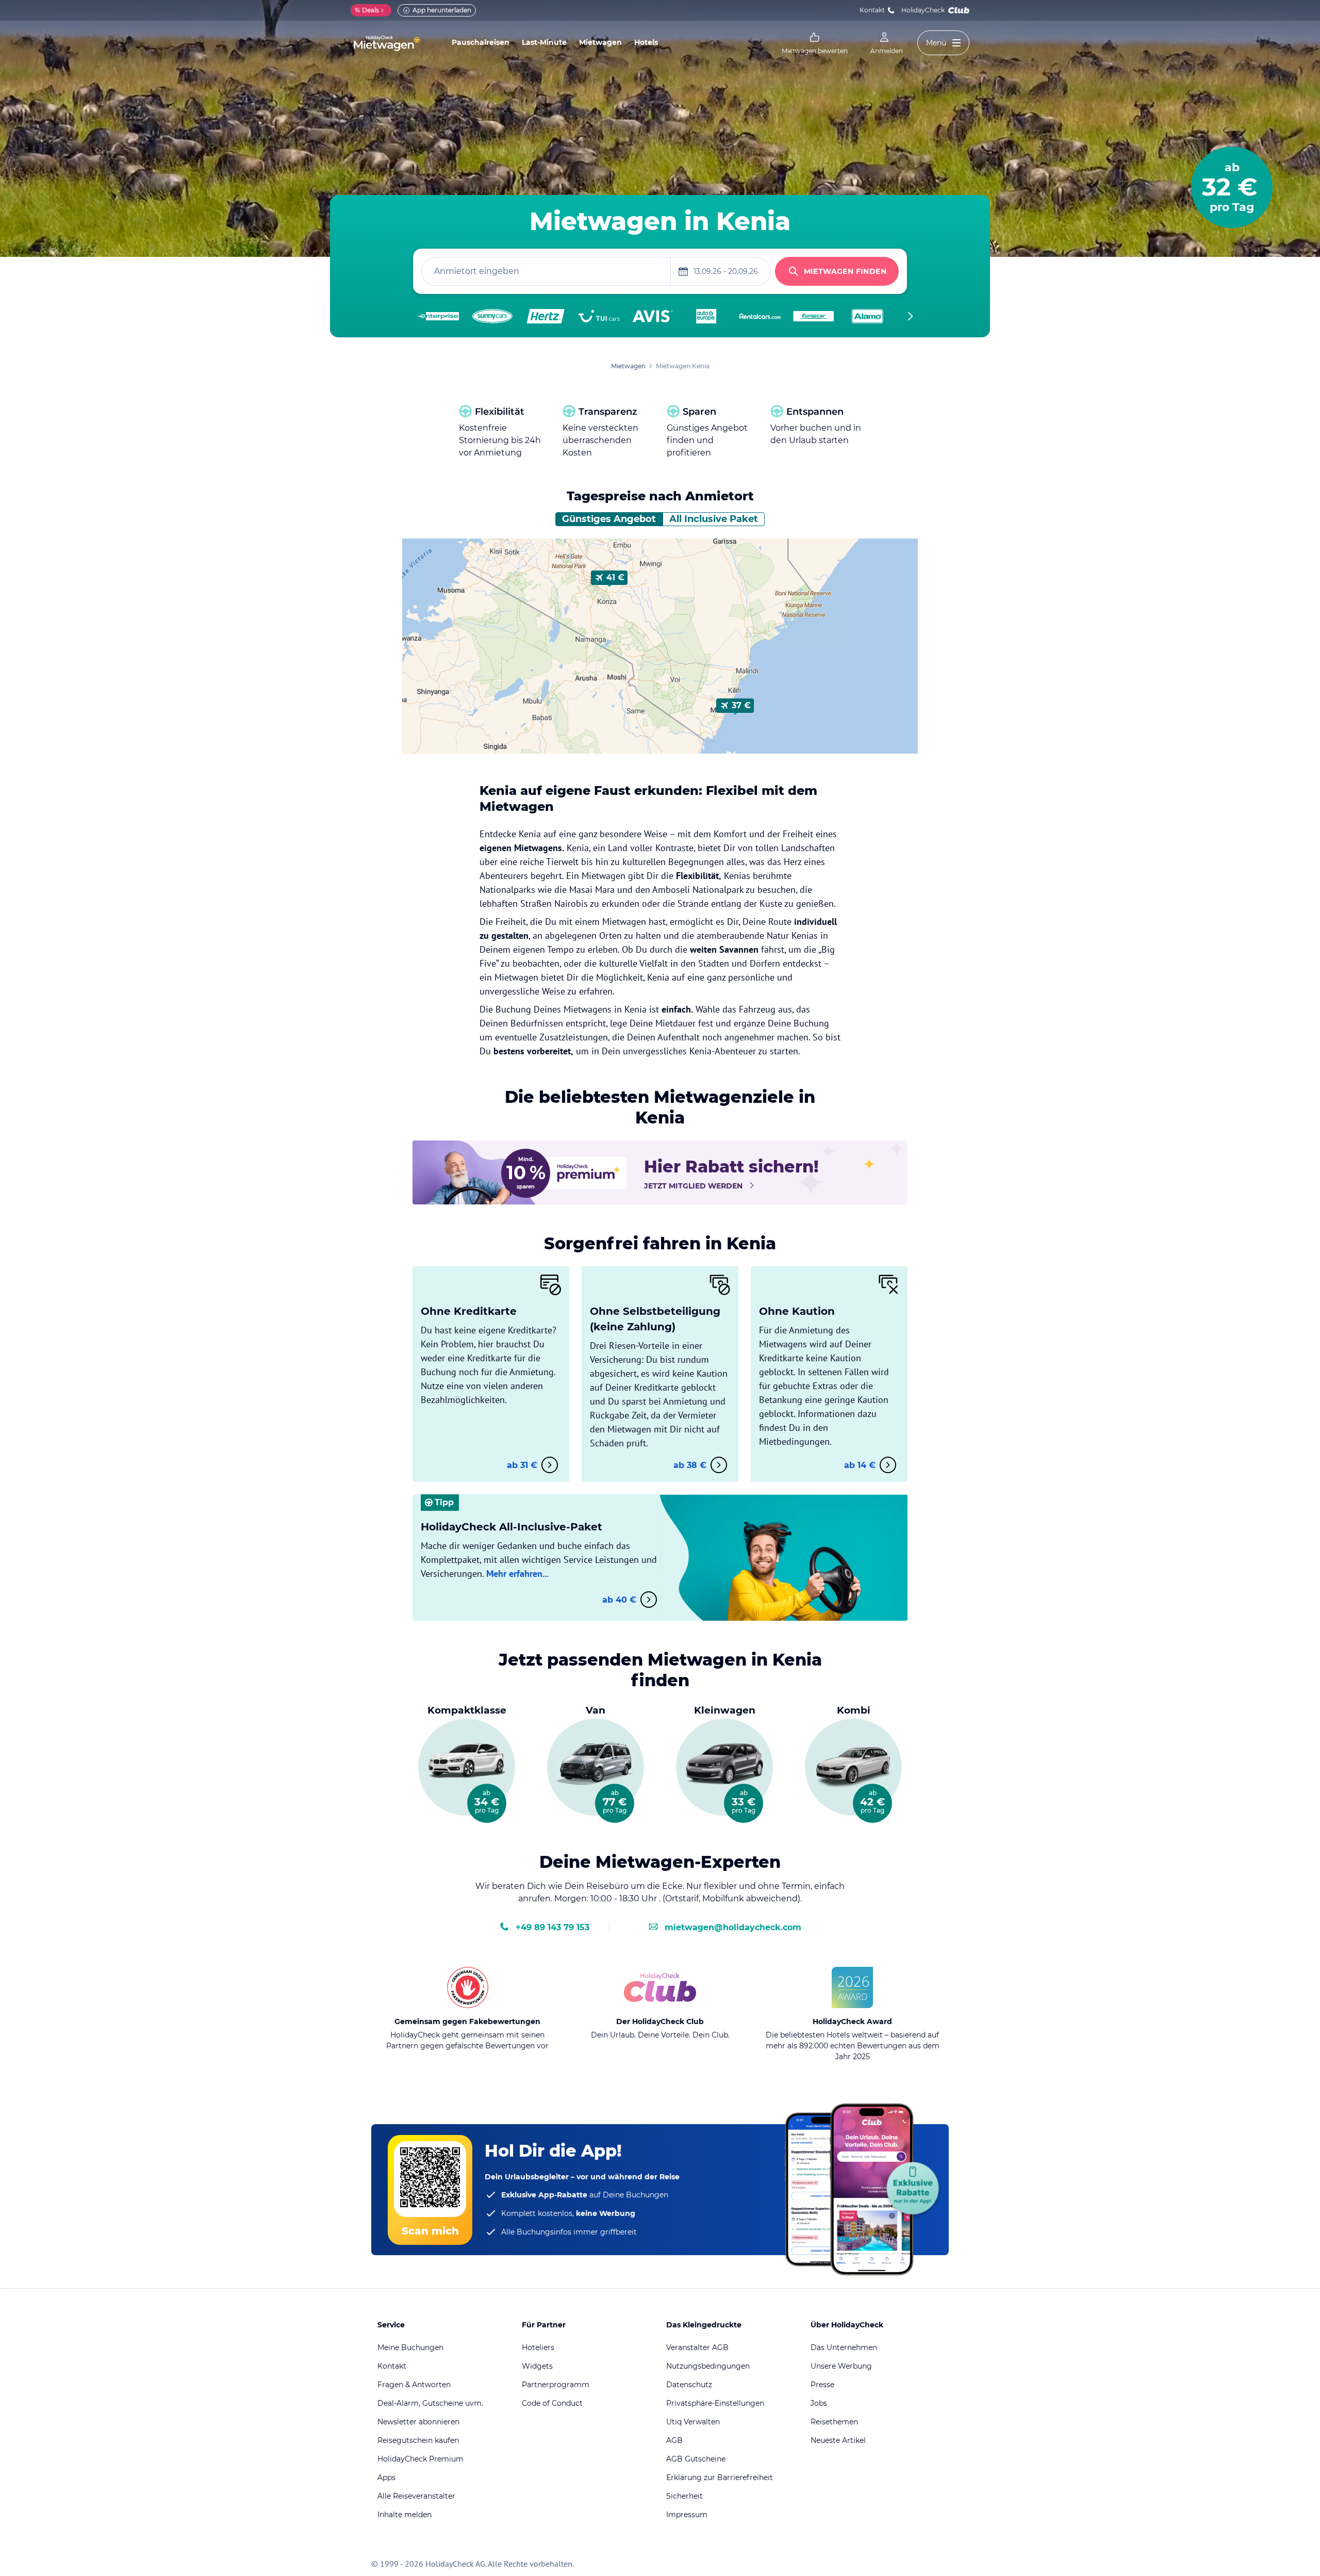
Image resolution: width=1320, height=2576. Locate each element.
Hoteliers (538, 2347)
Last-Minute (544, 42)
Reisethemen (834, 2422)
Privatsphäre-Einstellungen (715, 2403)
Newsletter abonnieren (418, 2422)
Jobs (819, 2403)
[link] (815, 43)
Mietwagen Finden (845, 271)
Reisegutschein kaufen (418, 2440)
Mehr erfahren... (517, 1574)
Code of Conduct (552, 2403)
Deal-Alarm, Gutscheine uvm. (430, 2403)
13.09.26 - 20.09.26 (726, 271)
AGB (674, 2440)
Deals (367, 10)
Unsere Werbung (841, 2366)
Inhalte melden (405, 2515)
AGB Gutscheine (696, 2459)
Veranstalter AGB (697, 2347)
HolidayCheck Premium (420, 2459)
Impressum (687, 2515)
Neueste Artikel (838, 2440)
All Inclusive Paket (714, 519)
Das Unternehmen (844, 2347)
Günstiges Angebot (609, 519)
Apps (386, 2477)
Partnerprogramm (556, 2385)
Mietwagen (600, 42)
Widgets (537, 2366)
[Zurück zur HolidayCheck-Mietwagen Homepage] (387, 43)
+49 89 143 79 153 (552, 1927)
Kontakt (872, 10)
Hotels (646, 42)
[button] (609, 578)
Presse (822, 2385)
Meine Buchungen (410, 2347)
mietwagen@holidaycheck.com (733, 1927)
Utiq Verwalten (693, 2422)
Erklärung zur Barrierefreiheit (720, 2477)
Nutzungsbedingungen (708, 2366)
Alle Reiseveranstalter (416, 2496)
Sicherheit (684, 2496)
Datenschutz (689, 2385)
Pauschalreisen (481, 42)
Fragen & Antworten (414, 2385)
